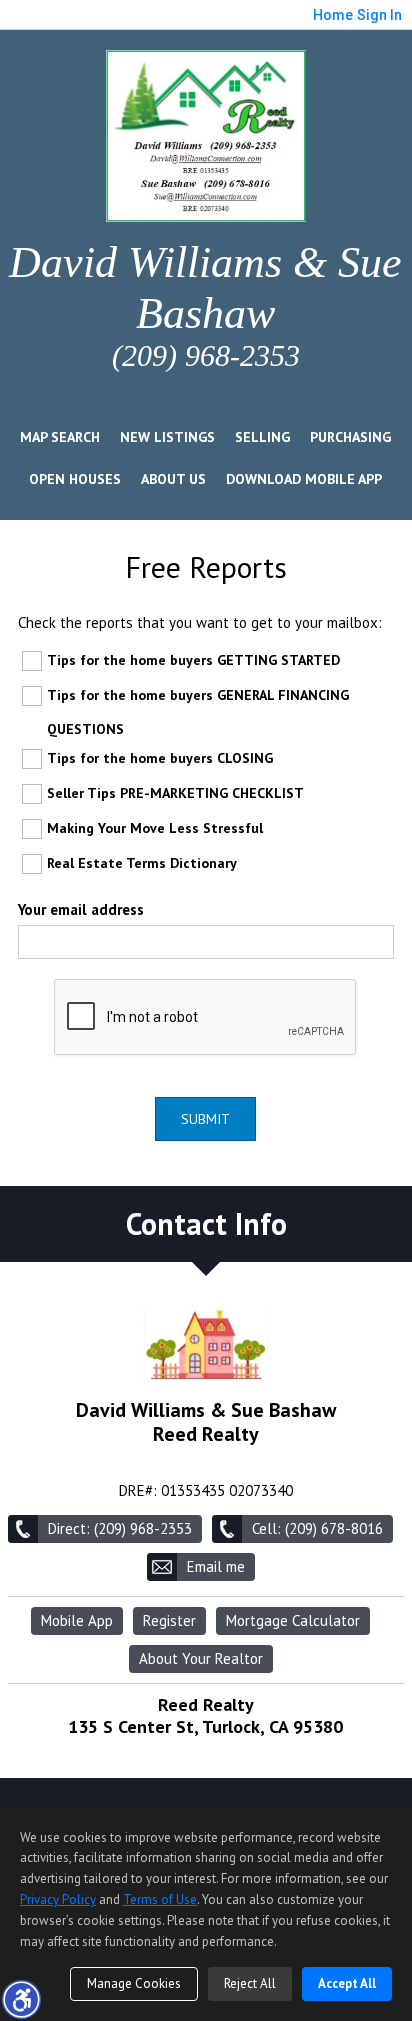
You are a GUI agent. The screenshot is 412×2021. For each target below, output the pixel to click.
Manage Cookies (134, 1983)
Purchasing (350, 437)
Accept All (347, 1983)
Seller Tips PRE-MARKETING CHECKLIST (175, 793)
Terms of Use (160, 1899)
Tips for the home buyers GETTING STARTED (193, 660)
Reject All (250, 1983)
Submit (205, 1119)
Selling (262, 437)
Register (169, 1620)
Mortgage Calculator (293, 1620)
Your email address (81, 909)
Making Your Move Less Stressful (155, 828)
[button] (21, 1999)
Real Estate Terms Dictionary (142, 863)
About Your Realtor (201, 1658)
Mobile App (77, 1620)
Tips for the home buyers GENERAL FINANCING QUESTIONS (198, 712)
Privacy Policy (58, 1899)
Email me (216, 1566)
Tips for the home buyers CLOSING (160, 758)
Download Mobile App (304, 479)
